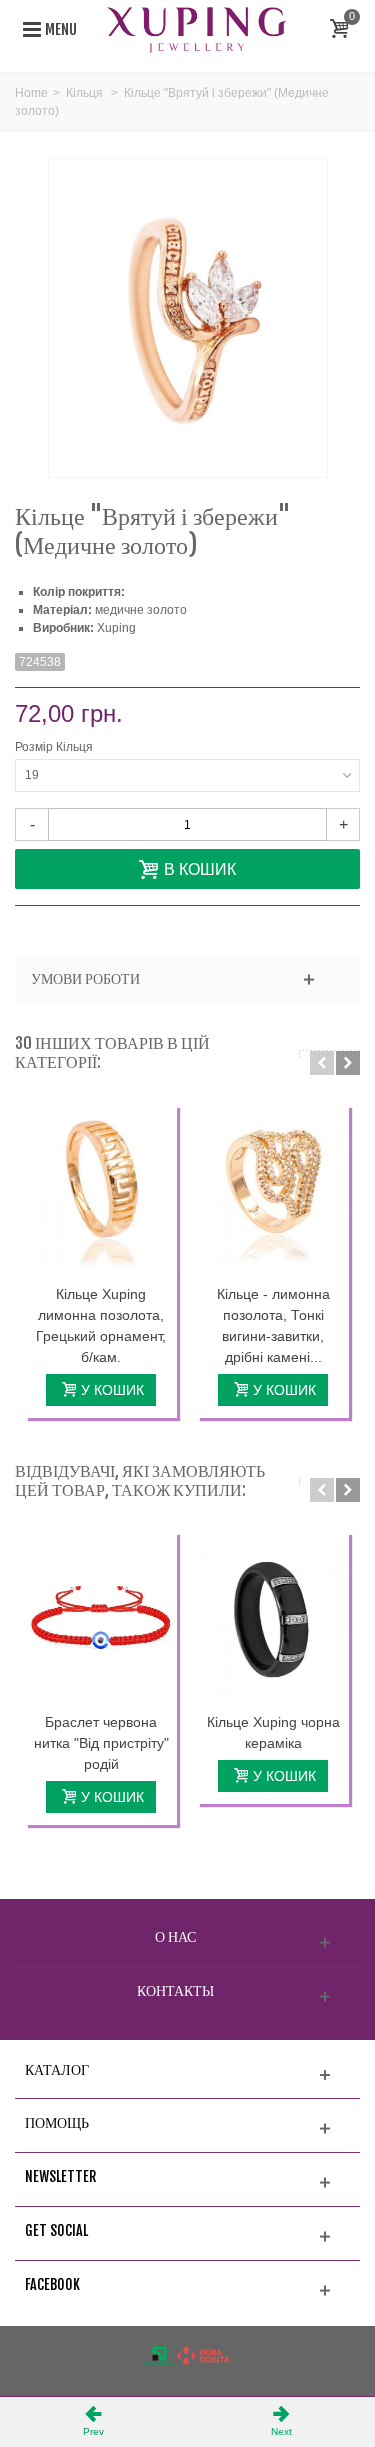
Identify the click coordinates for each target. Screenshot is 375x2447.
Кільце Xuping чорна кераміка (273, 1732)
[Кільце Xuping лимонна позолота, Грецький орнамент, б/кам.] (101, 1191)
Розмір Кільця (55, 747)
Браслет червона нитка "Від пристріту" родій (101, 1743)
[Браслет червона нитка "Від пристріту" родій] (101, 1618)
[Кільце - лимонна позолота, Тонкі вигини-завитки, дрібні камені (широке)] (273, 1191)
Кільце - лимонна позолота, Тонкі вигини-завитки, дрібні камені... (273, 1325)
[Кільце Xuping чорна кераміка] (273, 1618)
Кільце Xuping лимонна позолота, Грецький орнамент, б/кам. (101, 1325)
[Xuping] (197, 29)
